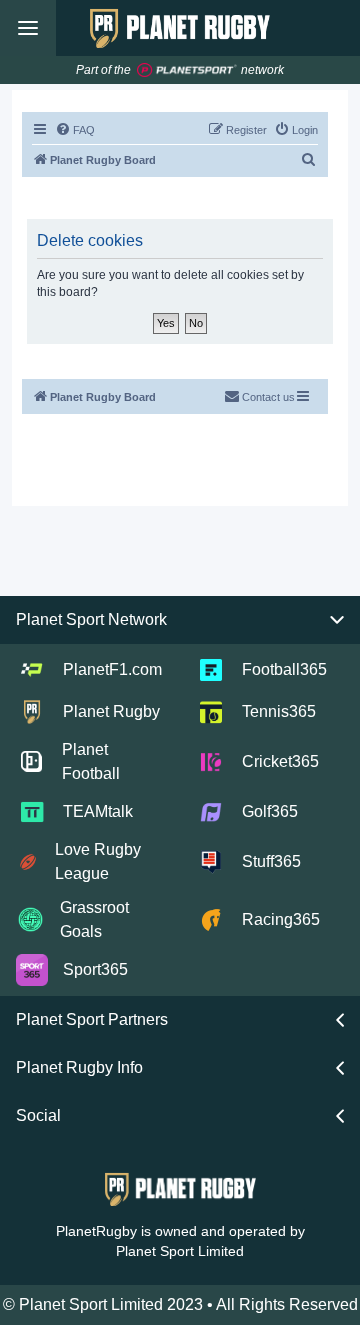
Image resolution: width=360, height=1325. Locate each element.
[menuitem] (75, 130)
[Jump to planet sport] (187, 70)
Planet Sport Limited (180, 1251)
